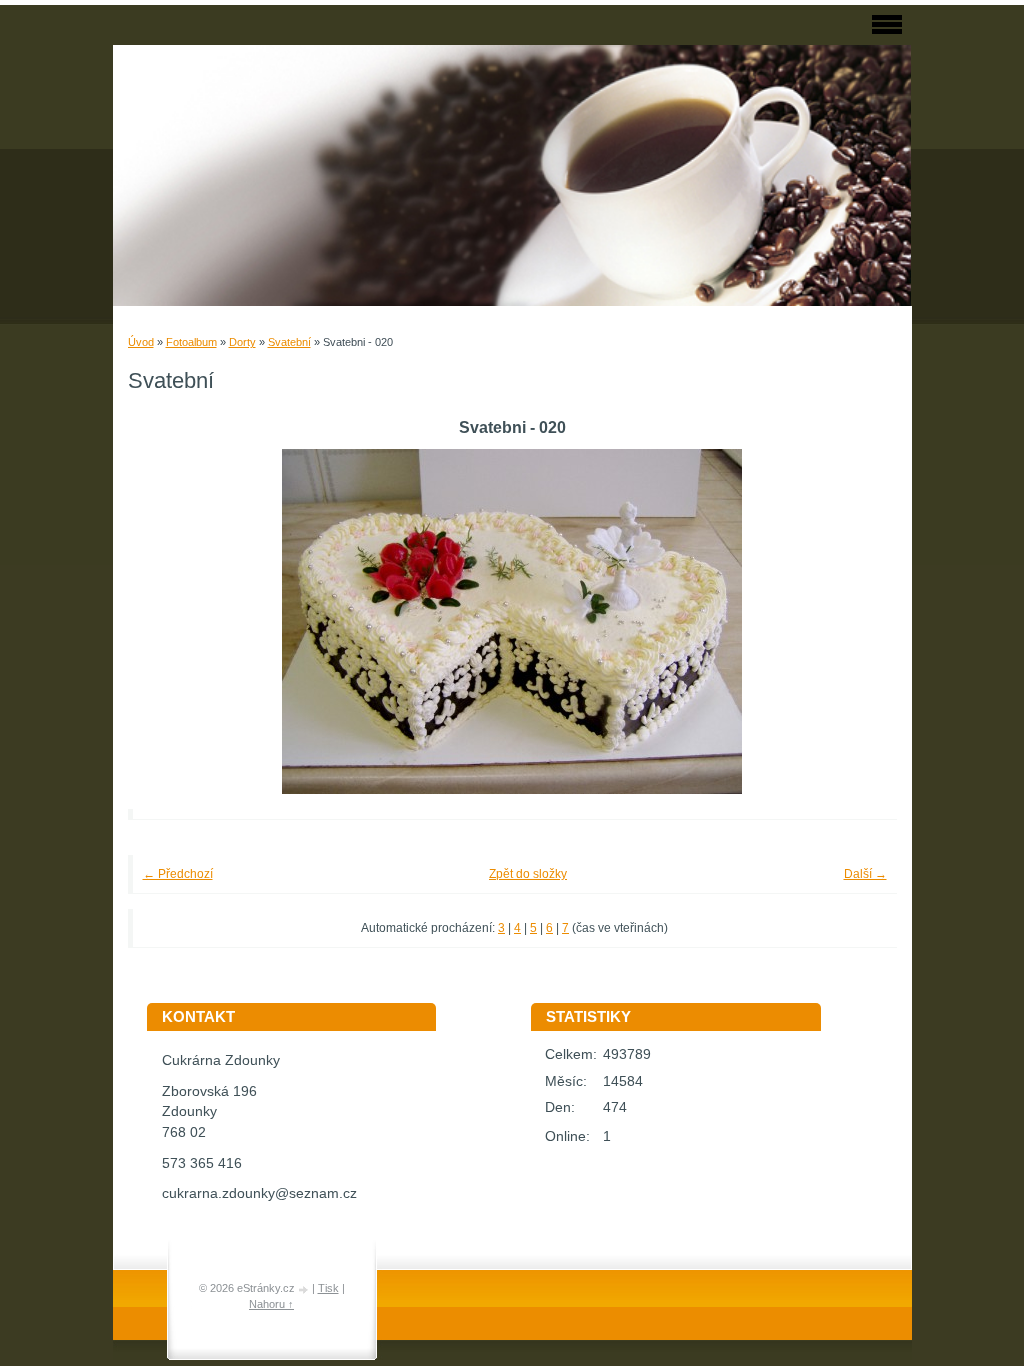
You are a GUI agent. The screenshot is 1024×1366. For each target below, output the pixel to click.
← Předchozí (178, 874)
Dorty (242, 342)
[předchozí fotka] (170, 621)
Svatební (289, 342)
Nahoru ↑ (271, 1304)
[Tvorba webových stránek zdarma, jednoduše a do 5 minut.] (305, 1289)
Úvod (141, 342)
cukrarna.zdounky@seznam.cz (259, 1193)
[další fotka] (854, 621)
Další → (865, 874)
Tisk (328, 1288)
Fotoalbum (191, 342)
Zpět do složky (528, 874)
